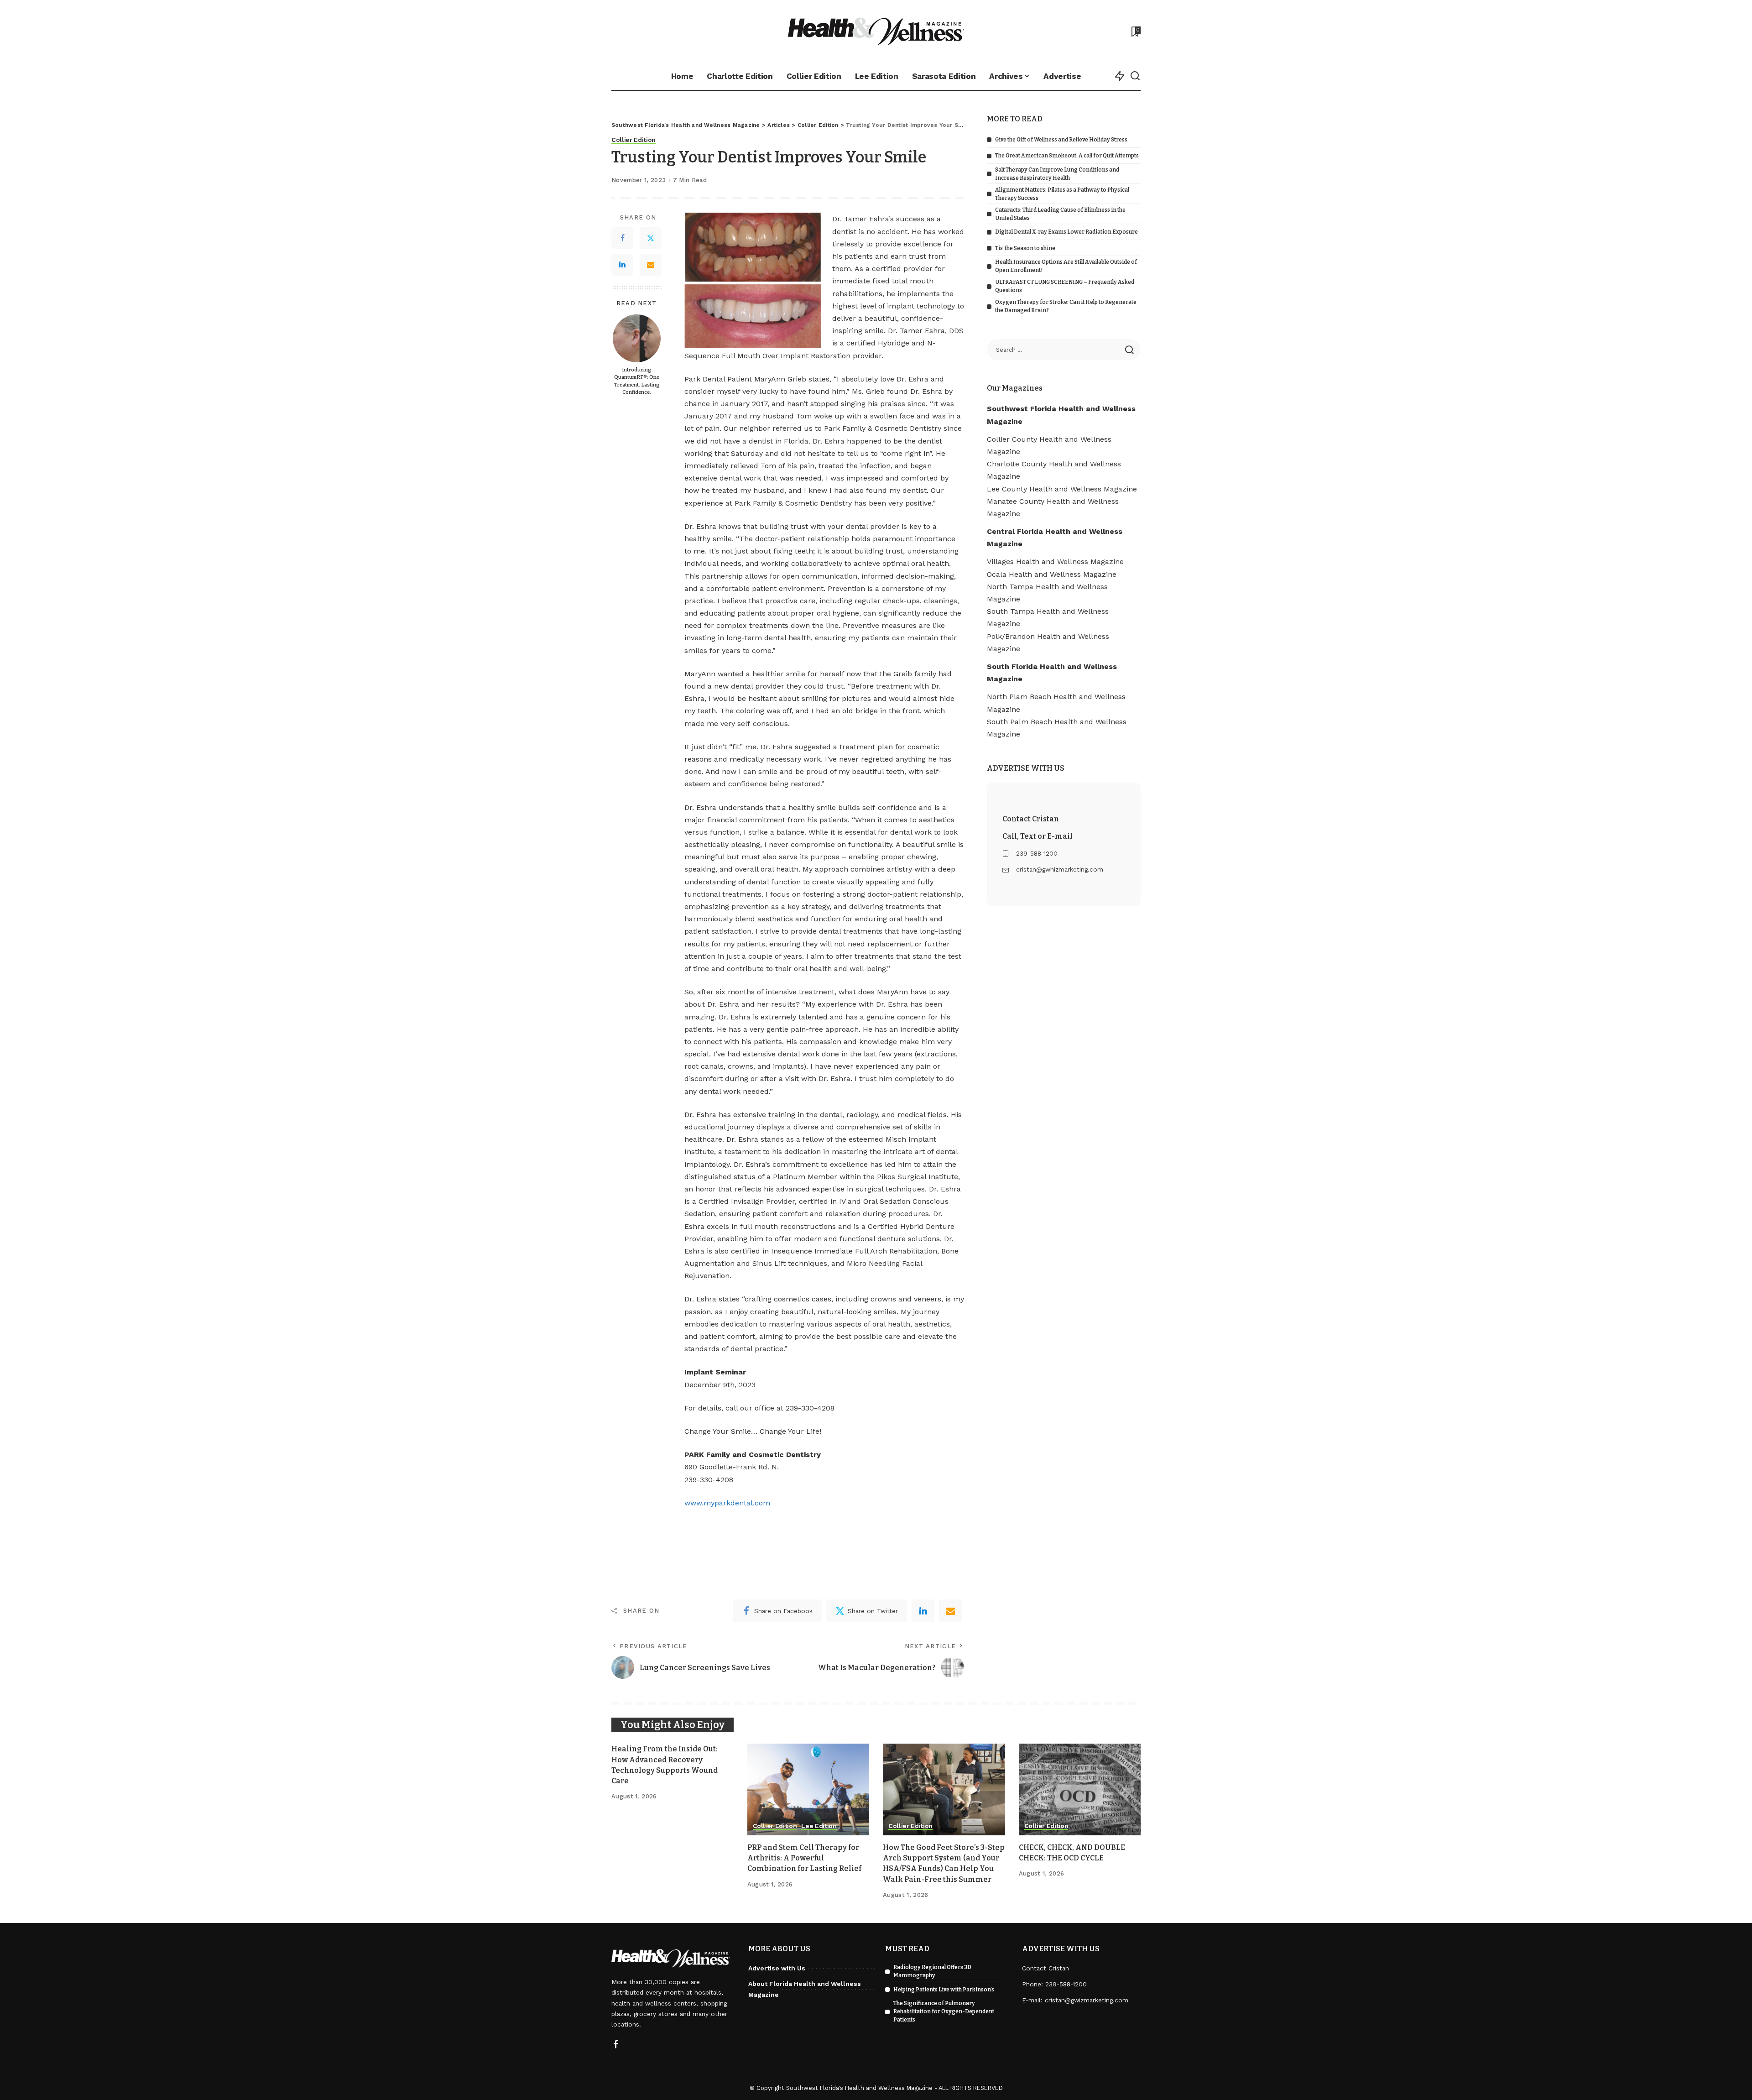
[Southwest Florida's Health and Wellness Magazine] (876, 31)
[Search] (1135, 76)
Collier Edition (634, 140)
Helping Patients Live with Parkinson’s (944, 1990)
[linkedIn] (923, 1611)
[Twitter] (651, 239)
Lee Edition (819, 1826)
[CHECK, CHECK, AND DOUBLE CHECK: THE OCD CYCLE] (1080, 1789)
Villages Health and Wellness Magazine (1055, 562)
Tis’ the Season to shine (1025, 248)
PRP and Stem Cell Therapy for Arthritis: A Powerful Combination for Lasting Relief (804, 1858)
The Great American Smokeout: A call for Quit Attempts (1067, 156)
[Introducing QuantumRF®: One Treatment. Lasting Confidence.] (637, 338)
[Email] (651, 265)
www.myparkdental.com (727, 1503)
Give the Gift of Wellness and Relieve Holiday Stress (1061, 140)
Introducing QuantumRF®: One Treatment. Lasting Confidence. (637, 381)
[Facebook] (622, 239)
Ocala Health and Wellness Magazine (1052, 574)
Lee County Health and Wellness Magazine (1062, 489)
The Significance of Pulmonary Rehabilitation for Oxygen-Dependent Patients (944, 2011)
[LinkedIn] (622, 265)
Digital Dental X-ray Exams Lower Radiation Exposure (1066, 232)
